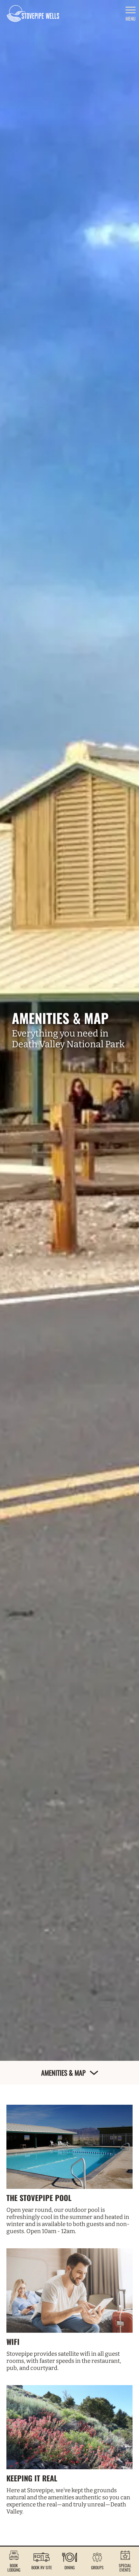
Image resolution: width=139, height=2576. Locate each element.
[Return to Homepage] (33, 14)
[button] (14, 2561)
